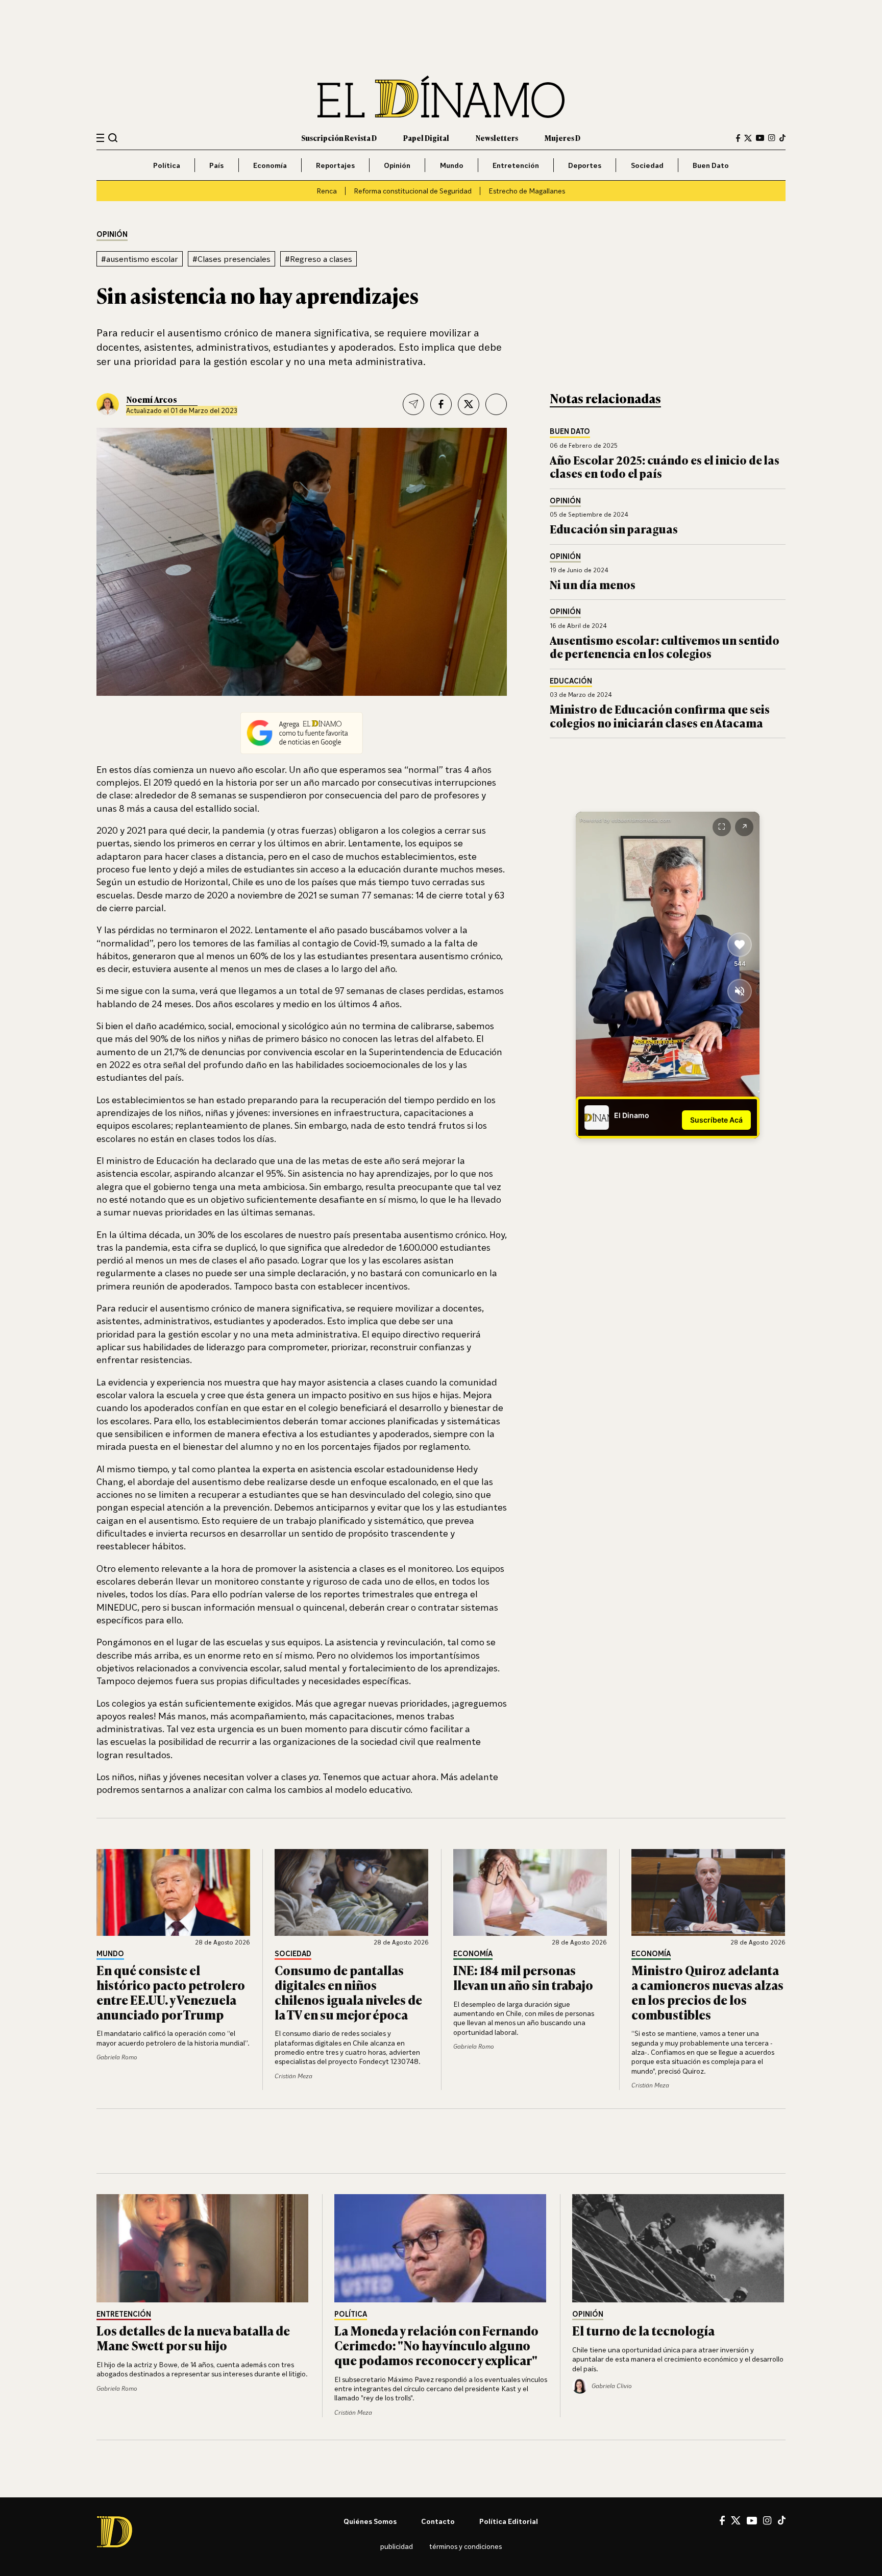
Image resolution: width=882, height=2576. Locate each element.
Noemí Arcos (152, 399)
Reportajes (335, 165)
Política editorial (509, 2521)
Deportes (585, 165)
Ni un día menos (593, 584)
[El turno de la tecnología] (679, 2248)
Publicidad (397, 2546)
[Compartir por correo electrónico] (413, 404)
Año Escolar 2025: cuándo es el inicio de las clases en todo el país (665, 466)
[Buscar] (113, 138)
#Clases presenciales (231, 259)
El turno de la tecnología (643, 2330)
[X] (736, 2520)
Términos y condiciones (465, 2546)
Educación (571, 681)
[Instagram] (772, 138)
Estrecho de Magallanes (527, 191)
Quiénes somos (370, 2521)
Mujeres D (562, 138)
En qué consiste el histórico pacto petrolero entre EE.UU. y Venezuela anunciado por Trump (171, 1992)
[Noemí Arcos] (108, 404)
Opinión (397, 165)
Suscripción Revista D (339, 138)
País (216, 165)
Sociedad (647, 165)
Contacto (438, 2521)
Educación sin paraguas (614, 529)
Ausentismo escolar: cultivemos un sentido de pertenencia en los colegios (665, 647)
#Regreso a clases (318, 259)
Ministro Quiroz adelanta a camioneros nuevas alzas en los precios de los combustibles (707, 1992)
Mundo (452, 165)
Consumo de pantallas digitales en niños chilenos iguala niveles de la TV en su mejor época (348, 1992)
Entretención (516, 165)
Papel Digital (426, 138)
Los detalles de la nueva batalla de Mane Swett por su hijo (193, 2338)
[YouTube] (760, 138)
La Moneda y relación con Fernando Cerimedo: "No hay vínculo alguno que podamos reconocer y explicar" (436, 2345)
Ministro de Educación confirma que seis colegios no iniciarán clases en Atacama (660, 715)
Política (167, 165)
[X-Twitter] (748, 138)
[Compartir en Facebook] (441, 404)
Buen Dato (711, 165)
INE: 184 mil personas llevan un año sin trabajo (523, 1977)
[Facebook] (738, 138)
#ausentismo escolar (140, 259)
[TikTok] (782, 138)
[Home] (441, 97)
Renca (327, 191)
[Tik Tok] (782, 2520)
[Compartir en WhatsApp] (496, 404)
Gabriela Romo (117, 2057)
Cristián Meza (293, 2076)
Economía (270, 165)
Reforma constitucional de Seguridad (413, 191)
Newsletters (497, 138)
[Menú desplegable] (100, 138)
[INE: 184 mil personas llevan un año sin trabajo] (530, 1892)
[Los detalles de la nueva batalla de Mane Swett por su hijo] (203, 2248)
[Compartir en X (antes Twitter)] (469, 404)
